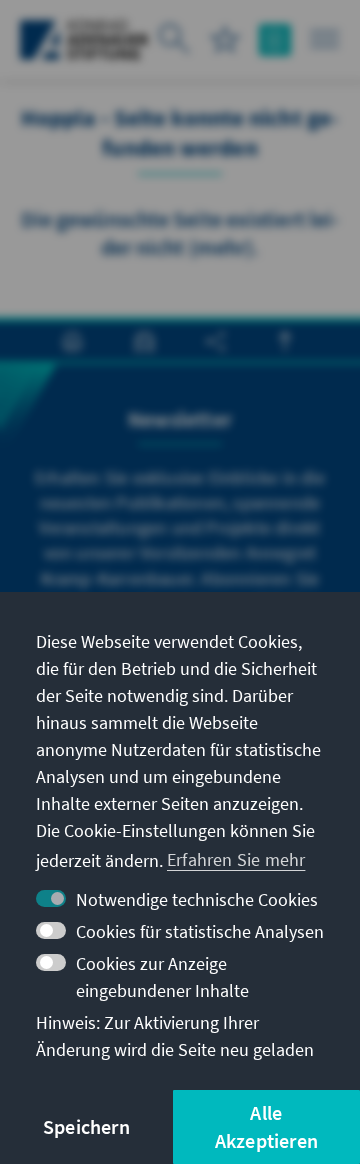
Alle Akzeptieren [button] (266, 1126)
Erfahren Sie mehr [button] (236, 859)
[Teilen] (215, 341)
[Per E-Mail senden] (144, 341)
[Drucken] (72, 341)
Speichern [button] (86, 1126)
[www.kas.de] (84, 40)
